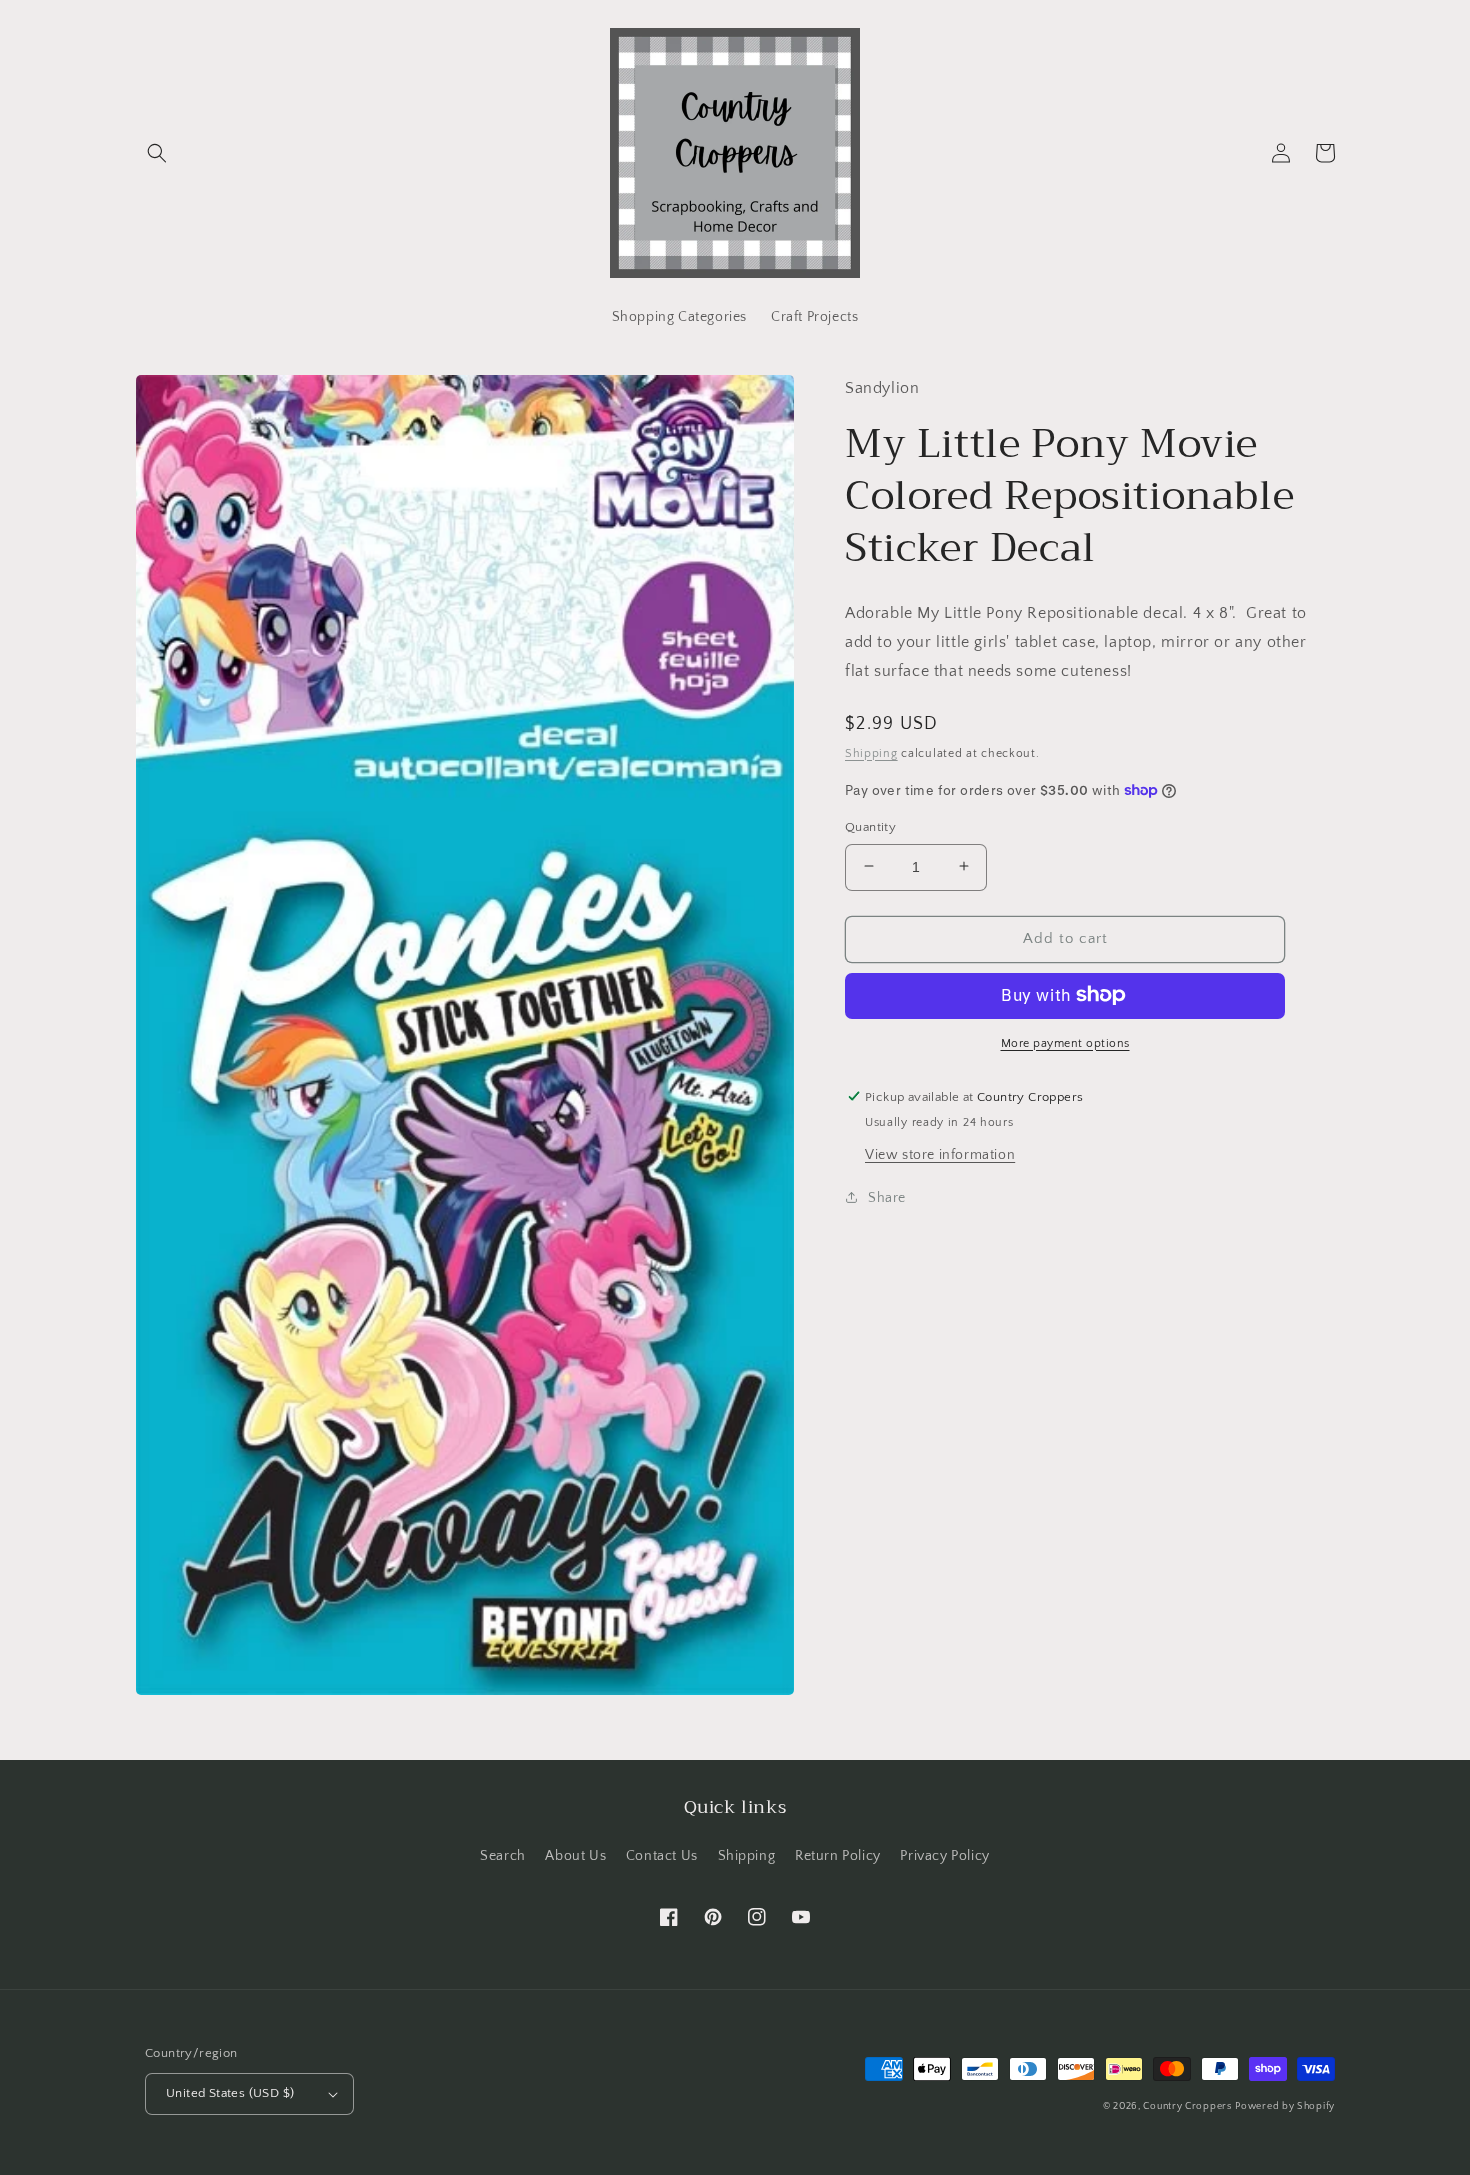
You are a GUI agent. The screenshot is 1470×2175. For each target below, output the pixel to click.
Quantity (870, 826)
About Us (575, 1856)
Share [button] (887, 1197)
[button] (157, 153)
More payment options (1065, 1042)
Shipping (871, 752)
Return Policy (838, 1856)
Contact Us (662, 1856)
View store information (940, 1154)
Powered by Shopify (1285, 2106)
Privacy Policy (944, 1856)
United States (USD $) (230, 2093)
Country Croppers (1187, 2106)
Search (503, 1856)
